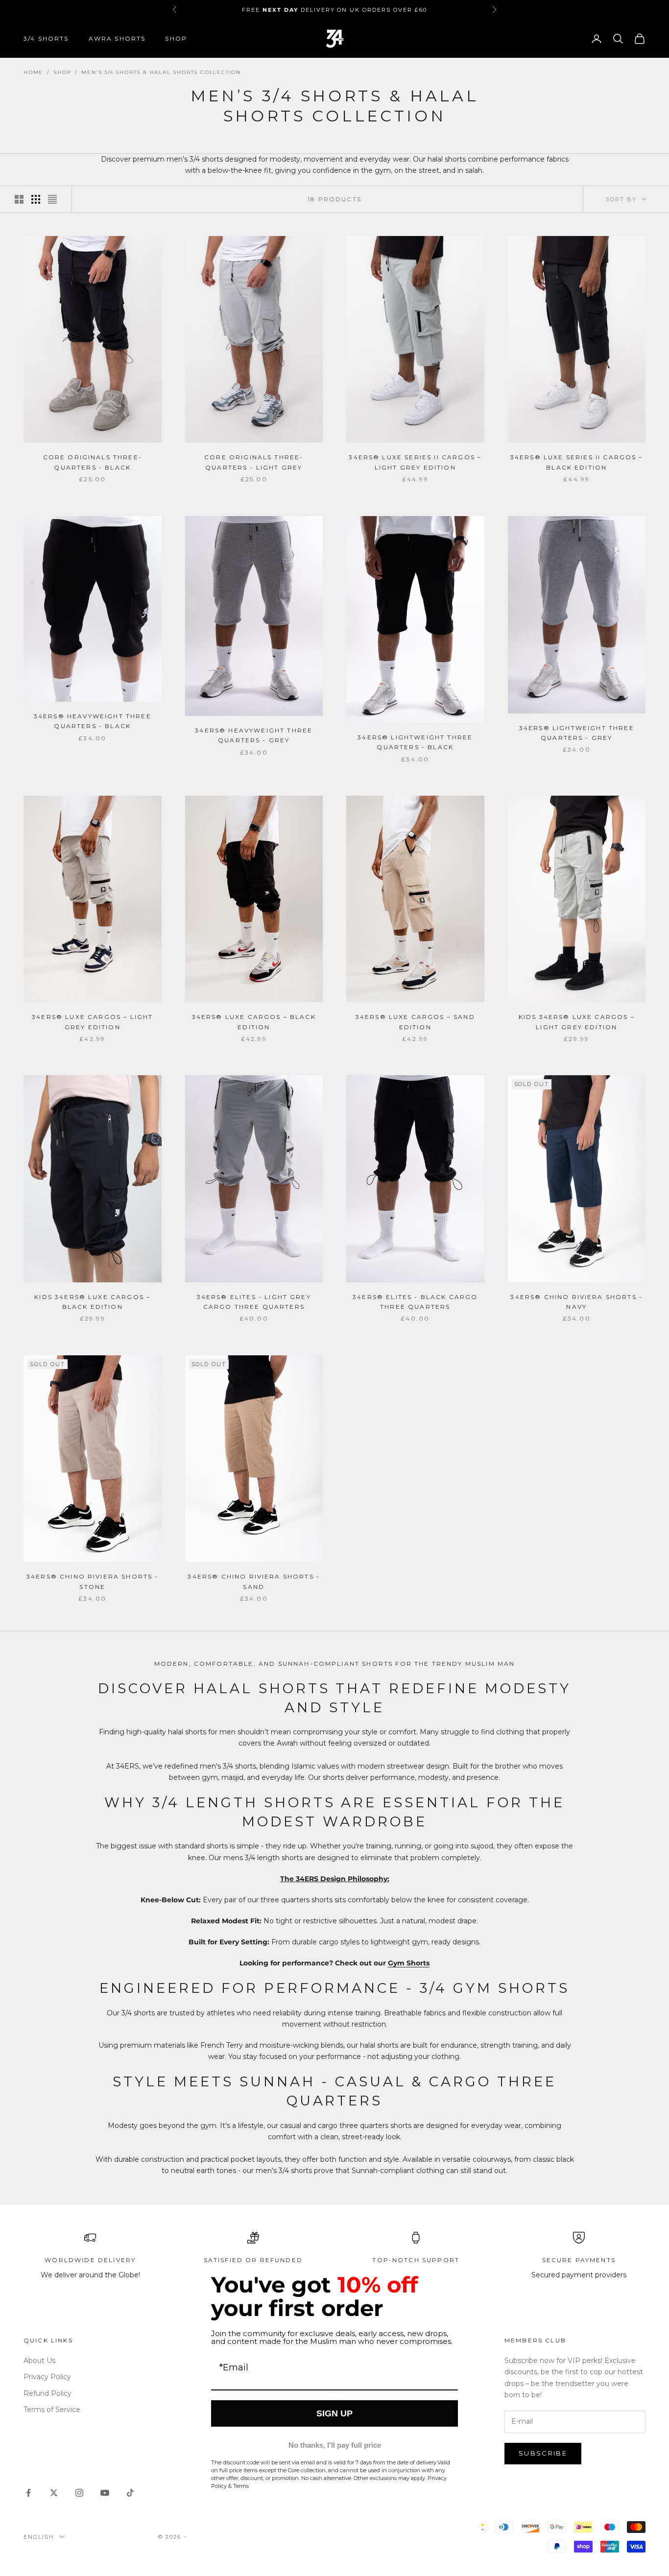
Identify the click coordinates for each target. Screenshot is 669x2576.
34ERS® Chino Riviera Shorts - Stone (93, 1581)
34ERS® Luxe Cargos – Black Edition (254, 1022)
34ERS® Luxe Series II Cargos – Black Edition (577, 462)
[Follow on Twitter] (54, 2493)
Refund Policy (48, 2393)
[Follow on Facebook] (28, 2493)
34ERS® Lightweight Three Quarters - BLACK (415, 742)
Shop (176, 38)
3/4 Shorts (46, 38)
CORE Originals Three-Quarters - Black (93, 462)
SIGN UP (334, 2413)
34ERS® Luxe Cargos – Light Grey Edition (92, 1022)
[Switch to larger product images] (19, 199)
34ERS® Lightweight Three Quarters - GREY (577, 733)
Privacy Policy (47, 2377)
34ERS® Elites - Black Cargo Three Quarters (415, 1302)
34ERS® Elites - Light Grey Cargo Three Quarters (254, 1302)
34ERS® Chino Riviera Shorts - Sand (254, 1581)
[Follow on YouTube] (105, 2493)
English (39, 2537)
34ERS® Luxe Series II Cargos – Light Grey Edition (415, 462)
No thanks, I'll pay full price (335, 2445)
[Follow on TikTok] (130, 2493)
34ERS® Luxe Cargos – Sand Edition (415, 1022)
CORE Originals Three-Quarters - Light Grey (254, 462)
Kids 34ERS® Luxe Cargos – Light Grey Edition (577, 1022)
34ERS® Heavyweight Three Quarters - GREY (254, 735)
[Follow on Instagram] (79, 2493)
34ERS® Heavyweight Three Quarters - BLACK (93, 721)
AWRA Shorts (117, 38)
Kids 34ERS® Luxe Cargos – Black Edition (92, 1302)
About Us (39, 2361)
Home (33, 72)
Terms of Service (52, 2410)
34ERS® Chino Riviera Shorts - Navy (576, 1302)
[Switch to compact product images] (52, 199)
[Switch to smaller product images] (36, 199)
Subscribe (543, 2453)
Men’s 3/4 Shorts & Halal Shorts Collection (161, 72)
